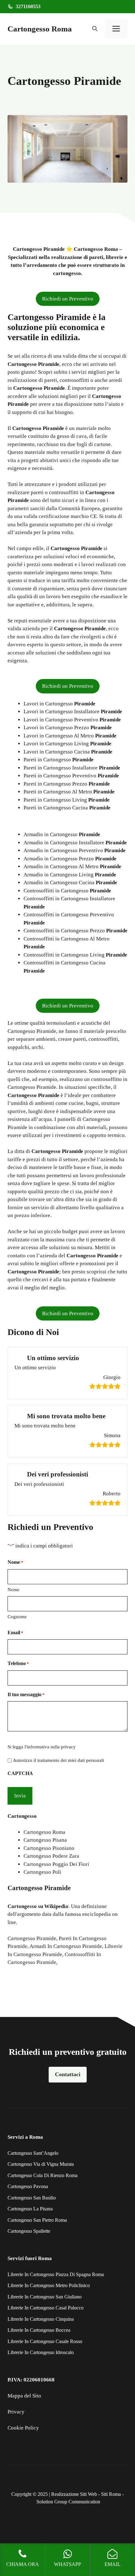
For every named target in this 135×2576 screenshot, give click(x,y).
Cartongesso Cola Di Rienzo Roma (43, 2175)
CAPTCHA (20, 1773)
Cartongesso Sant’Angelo (33, 2153)
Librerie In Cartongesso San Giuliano (45, 2297)
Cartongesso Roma (40, 29)
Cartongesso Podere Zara (51, 1856)
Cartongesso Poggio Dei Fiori (56, 1864)
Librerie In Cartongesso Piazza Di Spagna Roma (56, 2274)
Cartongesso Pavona (28, 2186)
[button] (95, 29)
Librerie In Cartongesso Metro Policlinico (49, 2285)
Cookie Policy (23, 2428)
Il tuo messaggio (26, 1694)
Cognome (17, 1617)
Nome (13, 1590)
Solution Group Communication (68, 2502)
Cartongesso (22, 1906)
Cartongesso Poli (42, 1872)
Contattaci (68, 2074)
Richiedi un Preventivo (68, 299)
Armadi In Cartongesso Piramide (66, 1946)
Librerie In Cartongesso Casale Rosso (45, 2341)
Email (15, 1633)
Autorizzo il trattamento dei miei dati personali (58, 1760)
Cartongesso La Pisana (30, 2209)
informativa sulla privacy (51, 1747)
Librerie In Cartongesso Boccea (39, 2330)
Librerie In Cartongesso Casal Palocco (46, 2308)
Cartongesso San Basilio (32, 2198)
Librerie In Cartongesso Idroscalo (41, 2352)
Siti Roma (111, 2494)
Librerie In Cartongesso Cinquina (41, 2319)
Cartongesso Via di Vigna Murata (41, 2164)
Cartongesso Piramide (32, 1938)
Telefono (18, 1663)
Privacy (16, 2412)
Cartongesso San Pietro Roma (37, 2220)
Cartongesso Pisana (45, 1840)
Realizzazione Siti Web (74, 2494)
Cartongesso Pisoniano (49, 1848)
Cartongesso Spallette (29, 2231)
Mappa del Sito (24, 2396)
